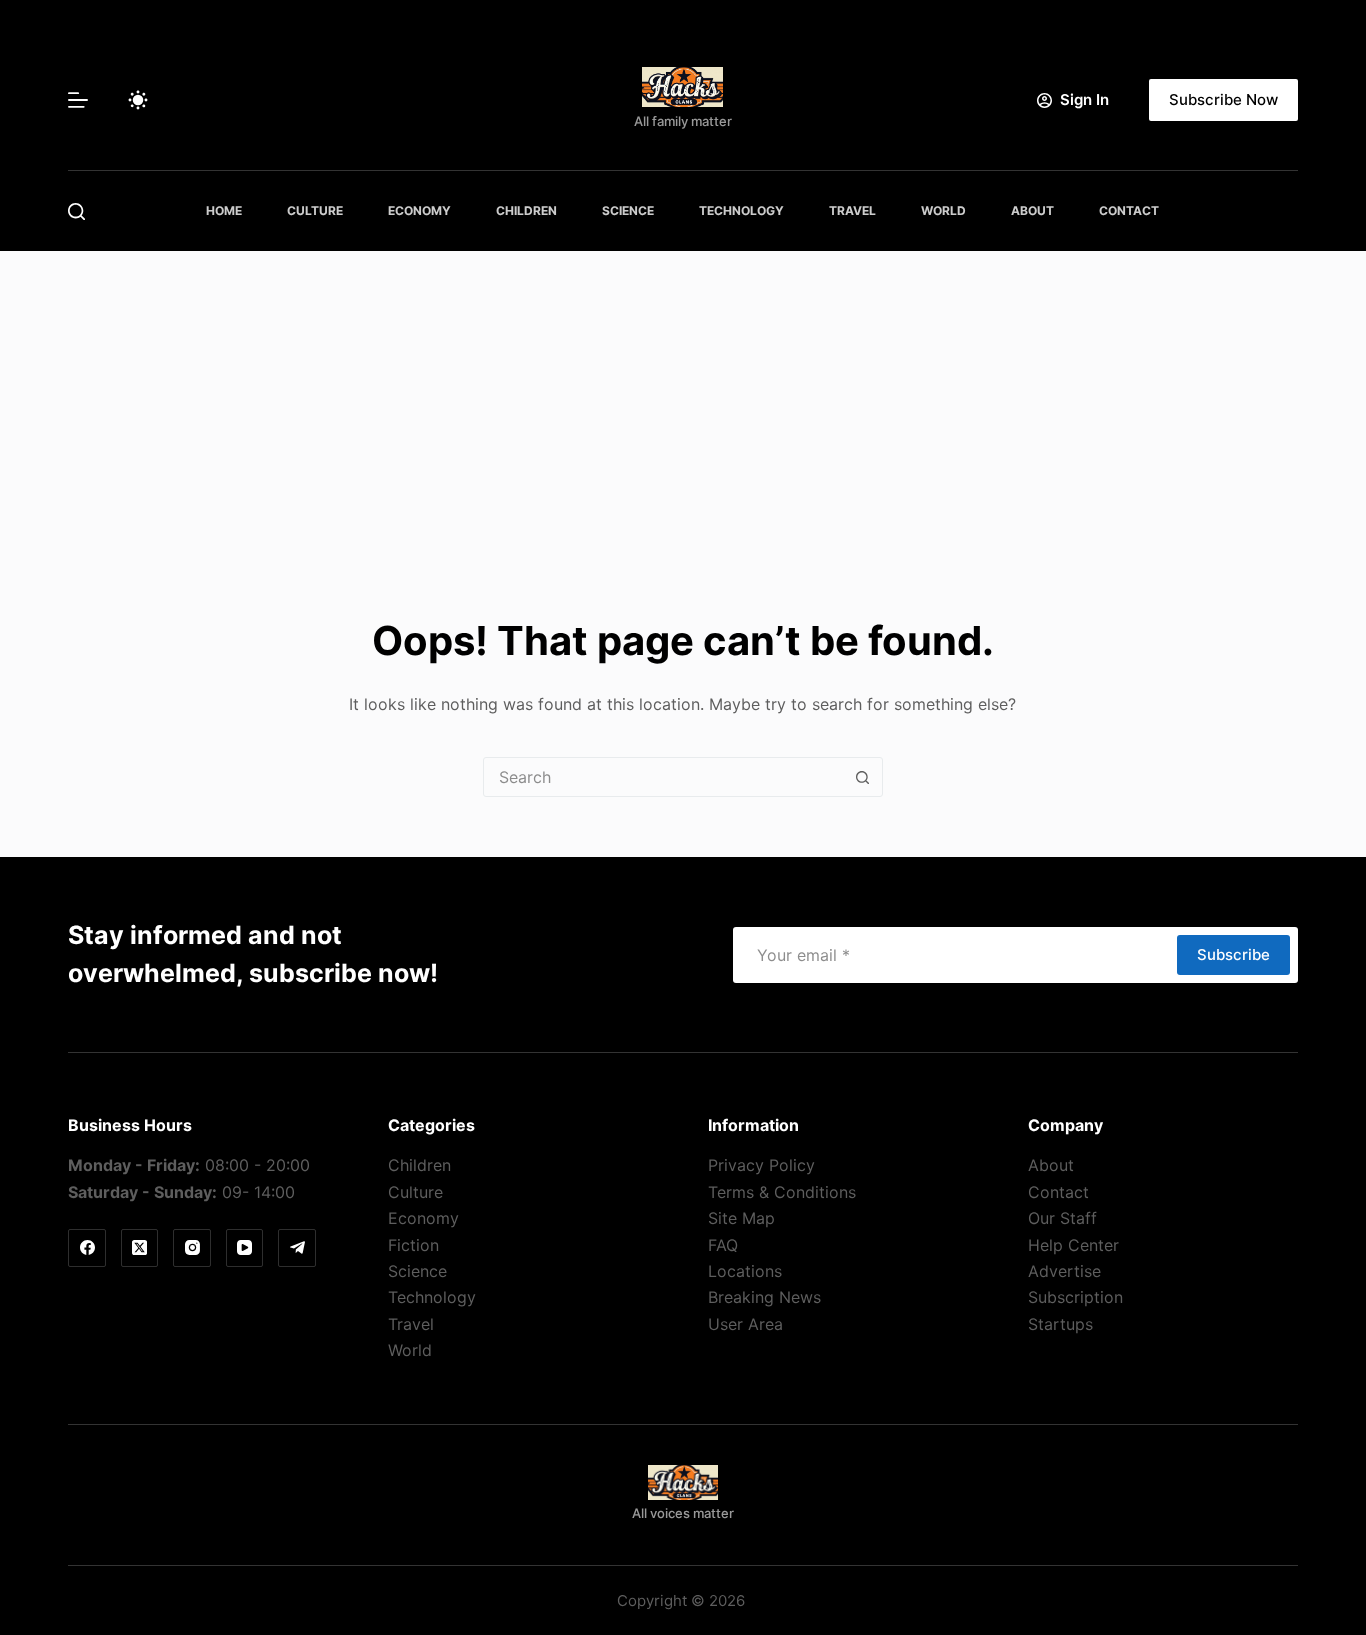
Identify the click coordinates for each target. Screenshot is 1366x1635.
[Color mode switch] (138, 100)
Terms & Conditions (782, 1192)
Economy (419, 210)
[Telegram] (297, 1248)
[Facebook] (87, 1248)
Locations (745, 1271)
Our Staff (1062, 1218)
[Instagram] (192, 1248)
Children (526, 210)
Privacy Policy (761, 1165)
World (943, 210)
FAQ (723, 1245)
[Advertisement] (683, 401)
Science (628, 210)
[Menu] (78, 100)
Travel (852, 210)
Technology (741, 210)
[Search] (76, 211)
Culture (315, 210)
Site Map (741, 1218)
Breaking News (764, 1297)
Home (224, 210)
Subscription (1075, 1297)
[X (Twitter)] (140, 1248)
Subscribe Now (1223, 99)
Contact (1129, 210)
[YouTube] (245, 1248)
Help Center (1073, 1245)
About (1032, 210)
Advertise (1064, 1271)
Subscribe (1233, 954)
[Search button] (863, 777)
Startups (1060, 1324)
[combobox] (664, 777)
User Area (745, 1324)
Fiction (413, 1245)
